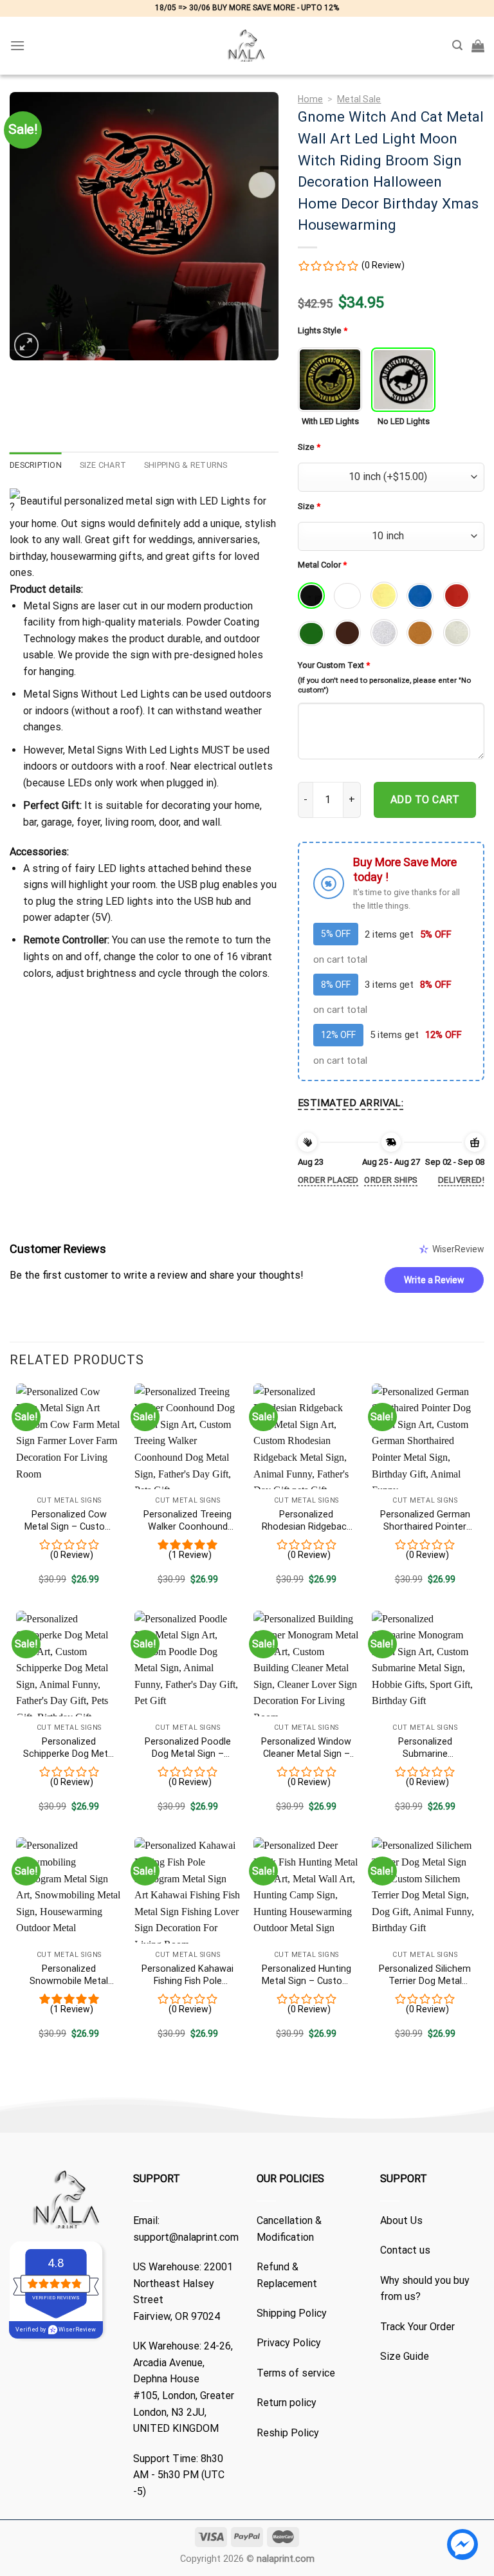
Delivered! (461, 1180)
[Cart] (478, 46)
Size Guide (405, 2356)
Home (310, 99)
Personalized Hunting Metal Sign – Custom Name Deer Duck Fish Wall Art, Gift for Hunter (306, 1975)
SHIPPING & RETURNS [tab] (186, 465)
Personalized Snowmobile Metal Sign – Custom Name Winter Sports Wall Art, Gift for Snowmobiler (69, 1975)
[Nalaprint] (247, 46)
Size (309, 447)
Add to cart (425, 800)
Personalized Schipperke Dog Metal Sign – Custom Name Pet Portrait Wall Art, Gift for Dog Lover (69, 1748)
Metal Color (322, 565)
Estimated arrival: (351, 1103)
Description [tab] (36, 465)
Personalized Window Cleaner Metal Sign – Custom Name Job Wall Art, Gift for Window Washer (306, 1748)
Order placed (328, 1180)
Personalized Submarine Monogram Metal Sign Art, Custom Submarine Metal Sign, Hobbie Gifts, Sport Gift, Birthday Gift (425, 1748)
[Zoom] (27, 345)
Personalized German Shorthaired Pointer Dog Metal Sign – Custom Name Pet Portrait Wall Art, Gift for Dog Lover (425, 1521)
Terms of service (296, 2373)
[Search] (457, 45)
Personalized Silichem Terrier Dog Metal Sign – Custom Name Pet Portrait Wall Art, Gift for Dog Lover (425, 1975)
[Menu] (17, 45)
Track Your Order (417, 2327)
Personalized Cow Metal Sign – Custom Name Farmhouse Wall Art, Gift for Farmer (69, 1521)
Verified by (56, 2330)
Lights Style (323, 330)
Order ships (391, 1180)
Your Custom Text (334, 665)
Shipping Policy (292, 2313)
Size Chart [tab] (103, 465)
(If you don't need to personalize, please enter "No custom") (384, 685)
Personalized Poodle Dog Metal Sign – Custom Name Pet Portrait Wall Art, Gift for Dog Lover (188, 1748)
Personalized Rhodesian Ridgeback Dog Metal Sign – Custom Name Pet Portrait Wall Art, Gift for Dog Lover (306, 1521)
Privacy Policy (289, 2343)
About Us (401, 2220)
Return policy (287, 2403)
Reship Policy (288, 2433)
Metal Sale (359, 99)
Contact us (405, 2250)
